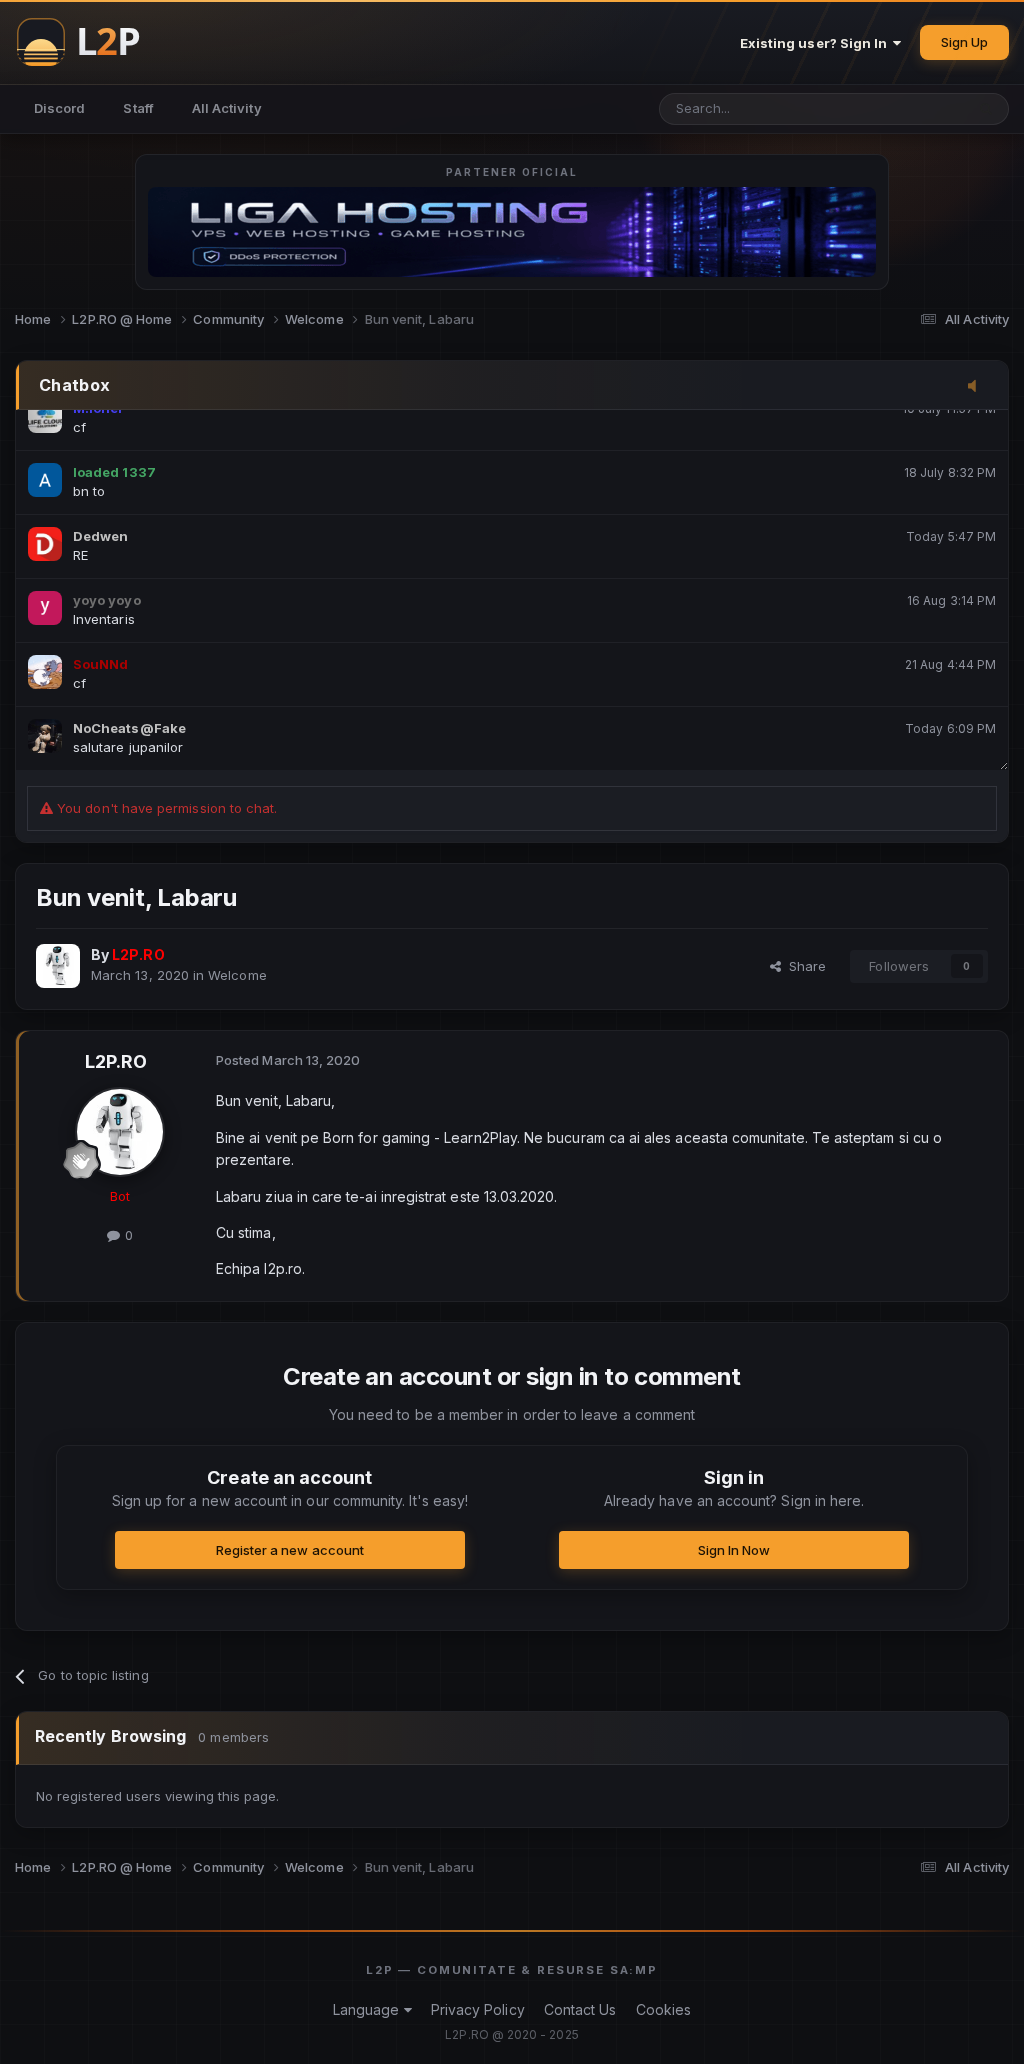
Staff (138, 108)
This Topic (905, 108)
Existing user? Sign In (817, 43)
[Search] (986, 109)
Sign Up (964, 42)
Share (803, 966)
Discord (59, 108)
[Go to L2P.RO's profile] (58, 966)
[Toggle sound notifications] (978, 387)
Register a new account (290, 1550)
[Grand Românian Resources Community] (90, 42)
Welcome (237, 975)
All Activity (227, 108)
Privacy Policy (478, 2009)
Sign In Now (734, 1550)
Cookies (663, 2009)
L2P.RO (116, 1061)
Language (368, 2009)
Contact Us (580, 2009)
